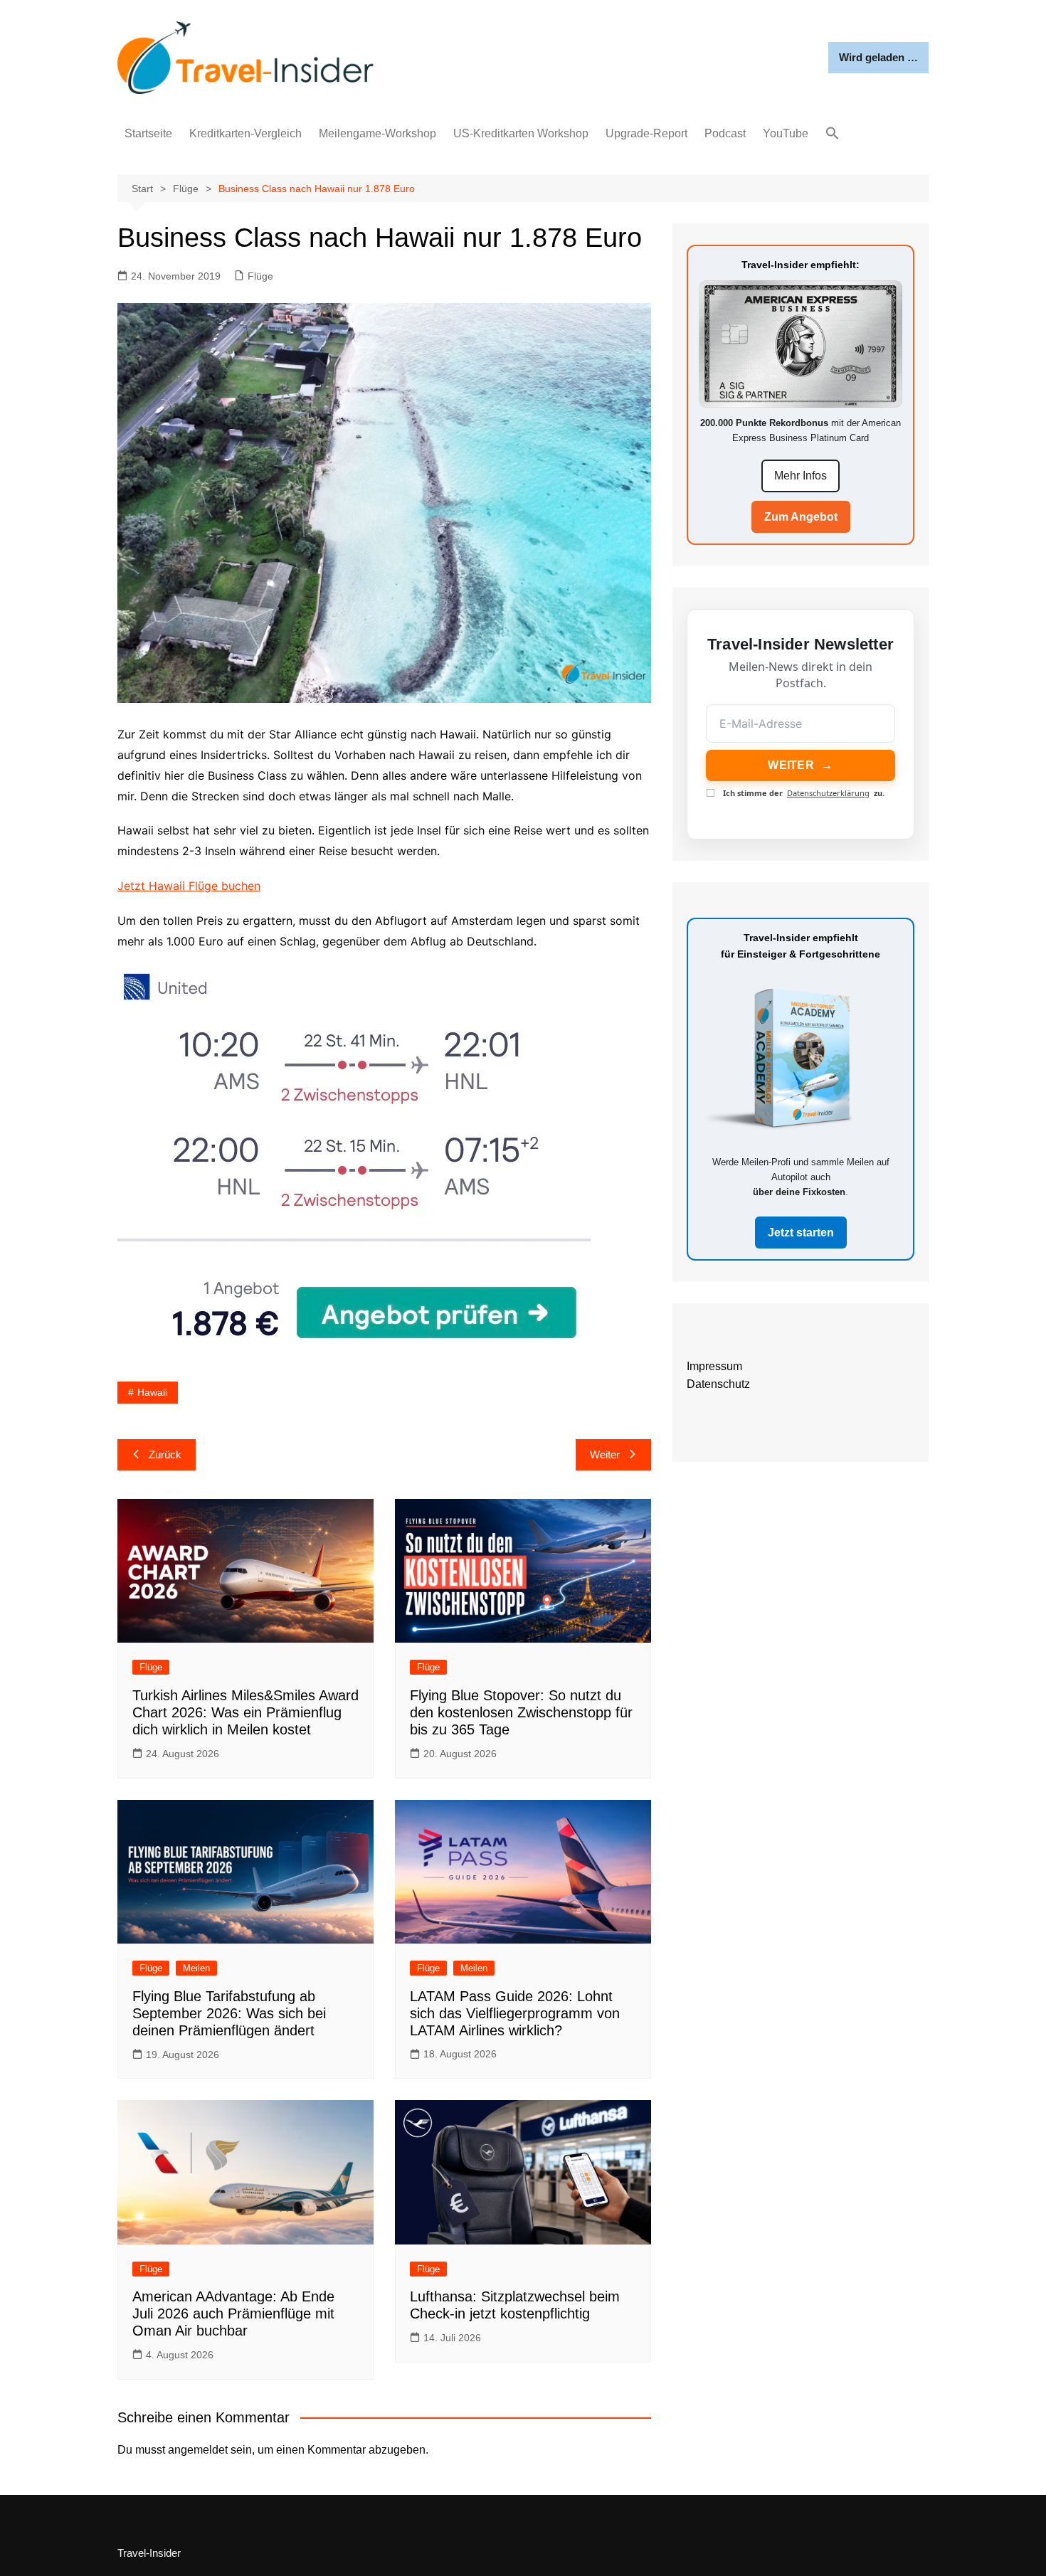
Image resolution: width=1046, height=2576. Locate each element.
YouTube (786, 133)
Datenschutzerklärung (828, 793)
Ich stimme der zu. (804, 793)
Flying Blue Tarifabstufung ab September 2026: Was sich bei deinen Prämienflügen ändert (229, 2013)
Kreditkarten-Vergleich (245, 133)
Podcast (725, 133)
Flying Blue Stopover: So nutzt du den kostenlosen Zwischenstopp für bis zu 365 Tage (521, 1712)
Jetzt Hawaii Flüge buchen (189, 886)
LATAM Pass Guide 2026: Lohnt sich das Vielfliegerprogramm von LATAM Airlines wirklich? (515, 2013)
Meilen (196, 1968)
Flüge (260, 276)
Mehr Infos (801, 476)
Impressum (714, 1366)
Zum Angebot (801, 517)
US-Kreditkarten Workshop (521, 133)
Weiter (605, 1454)
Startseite (148, 133)
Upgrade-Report (646, 133)
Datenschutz (718, 1384)
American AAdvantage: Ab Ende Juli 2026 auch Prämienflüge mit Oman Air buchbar (233, 2313)
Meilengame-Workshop (377, 133)
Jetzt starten (801, 1233)
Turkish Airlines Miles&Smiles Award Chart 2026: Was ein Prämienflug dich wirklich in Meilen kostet (245, 1712)
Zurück (165, 1454)
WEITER (800, 765)
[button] (833, 134)
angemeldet (198, 2450)
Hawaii (152, 1392)
